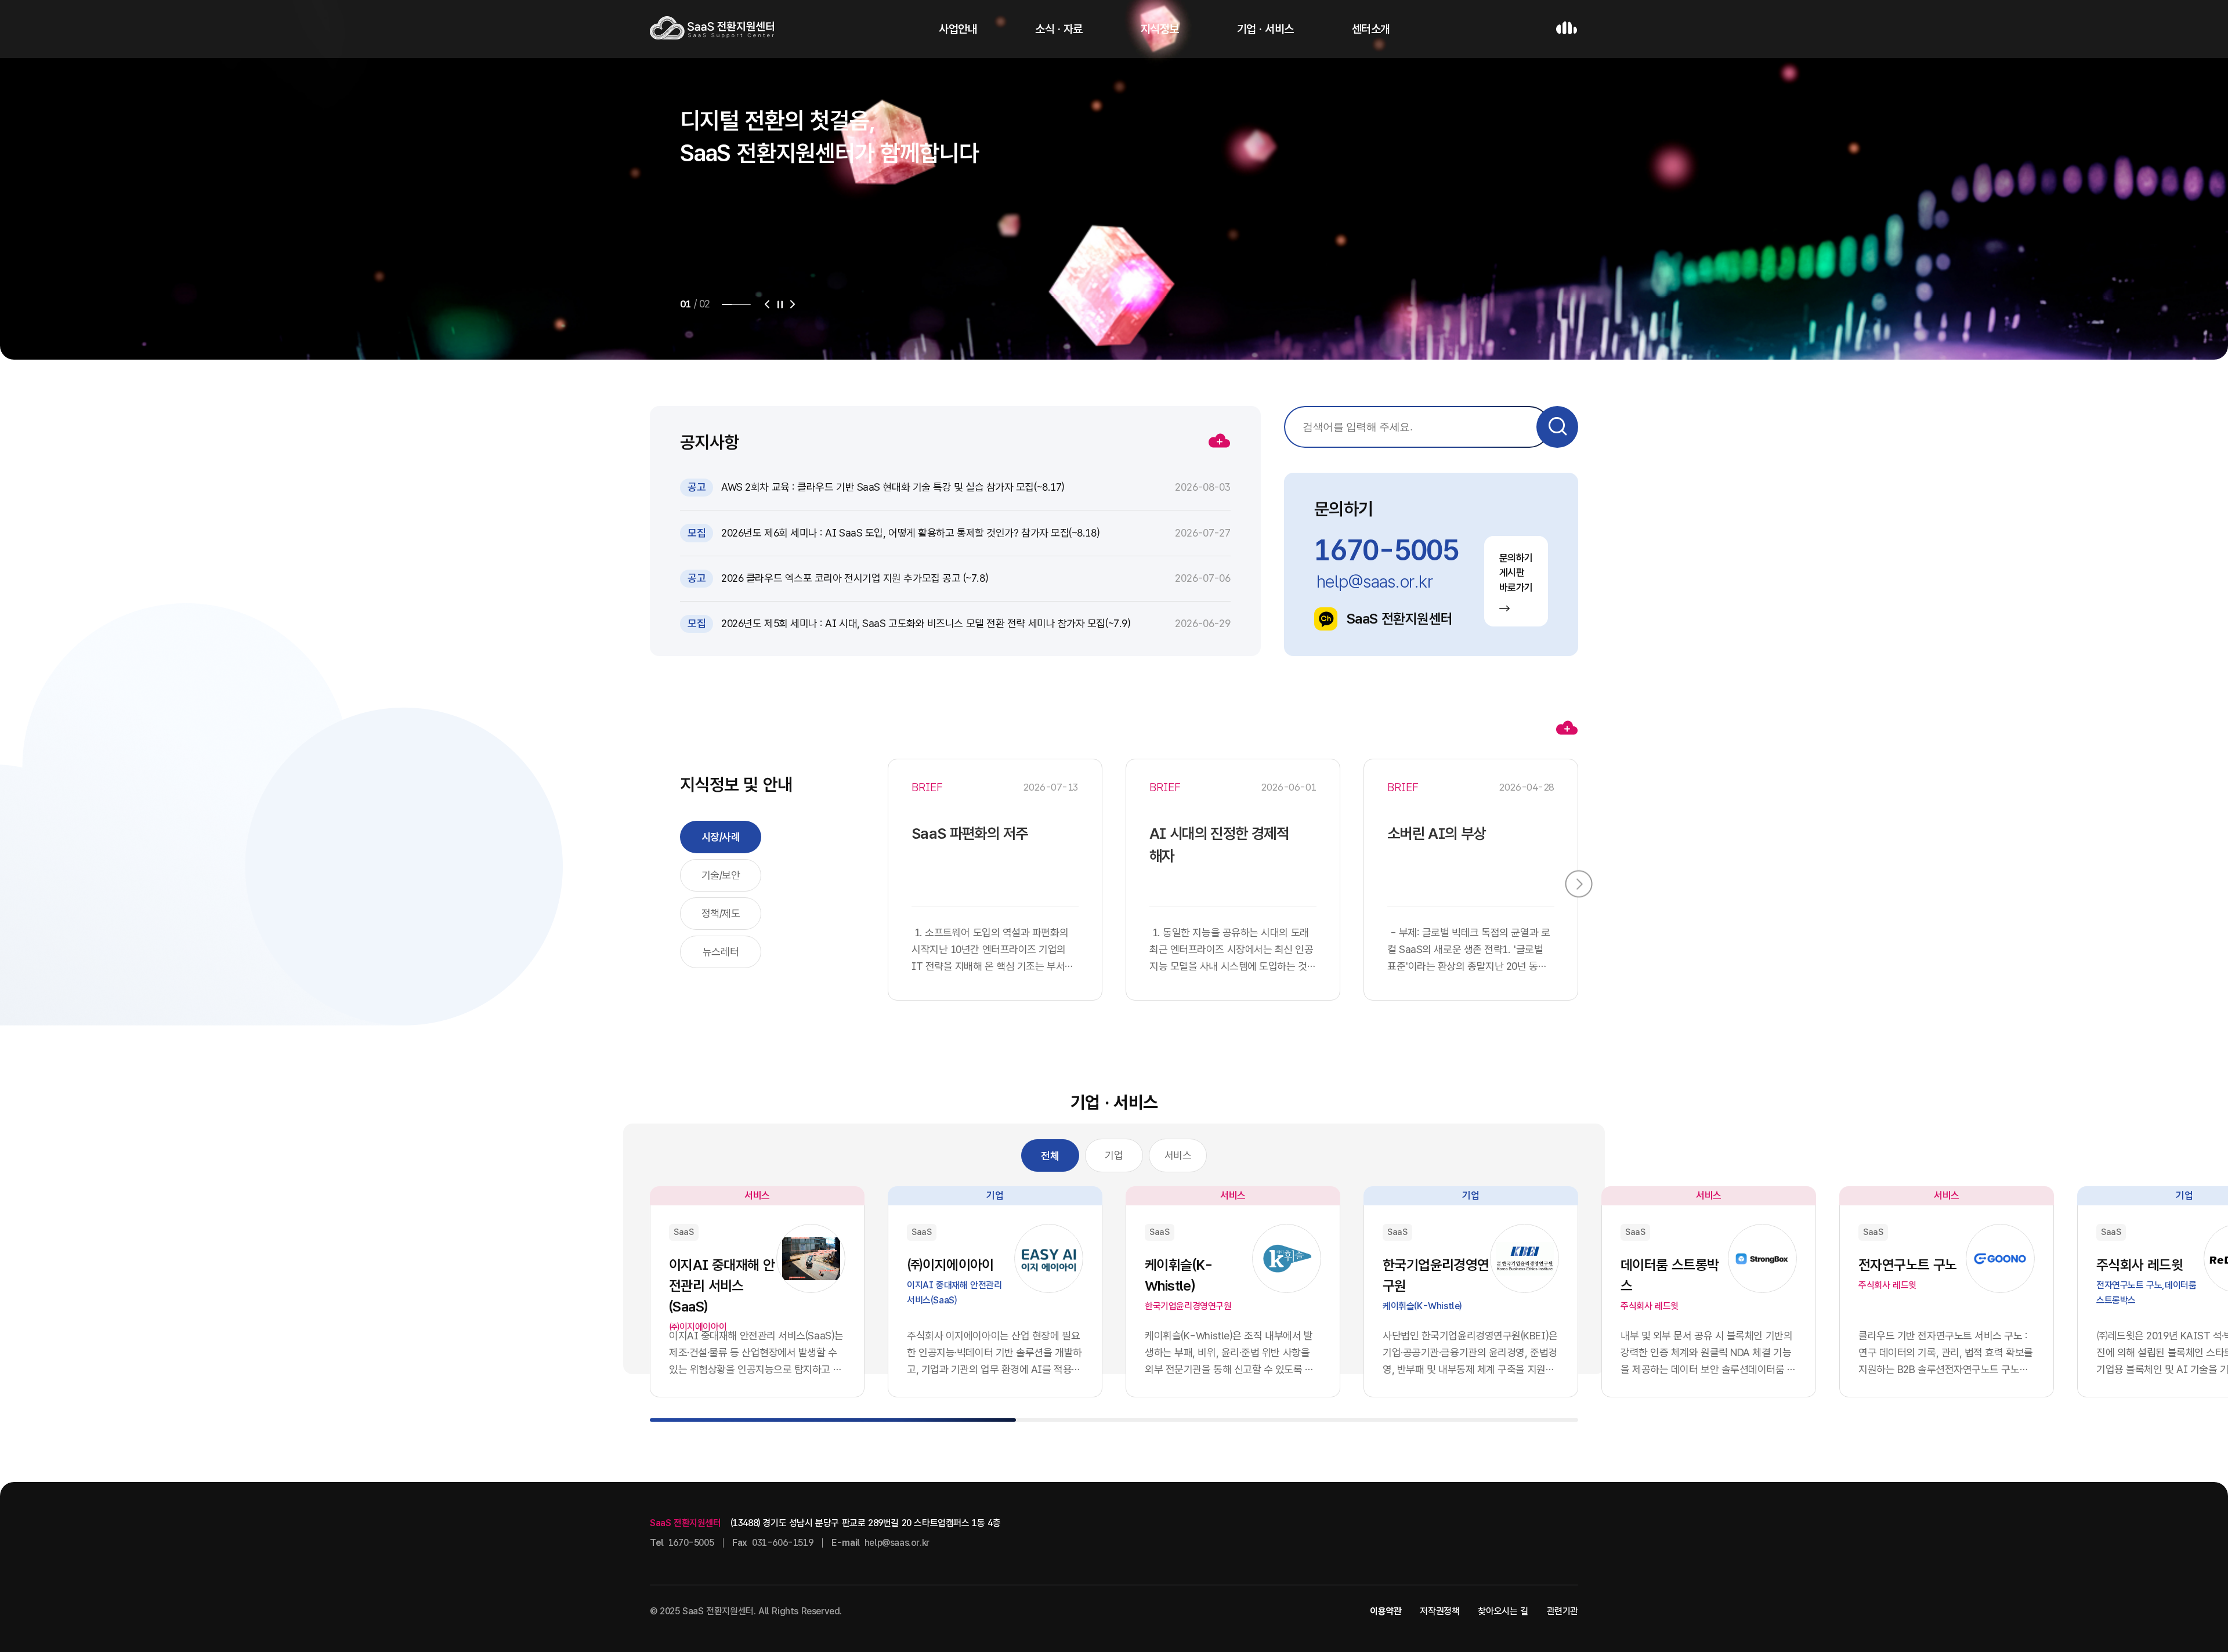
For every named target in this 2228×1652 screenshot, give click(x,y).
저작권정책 (1439, 1611)
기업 (1114, 1155)
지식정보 (1160, 29)
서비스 (1178, 1155)
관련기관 (1563, 1611)
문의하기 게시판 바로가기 (1516, 573)
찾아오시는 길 (1503, 1611)
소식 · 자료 (1059, 29)
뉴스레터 (721, 952)
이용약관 (1386, 1611)
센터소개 (1371, 29)
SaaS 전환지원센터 (1399, 619)
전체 (1050, 1156)
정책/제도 (721, 913)
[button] (767, 305)
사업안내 (958, 29)
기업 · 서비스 (1265, 29)
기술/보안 (721, 875)
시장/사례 (721, 837)
